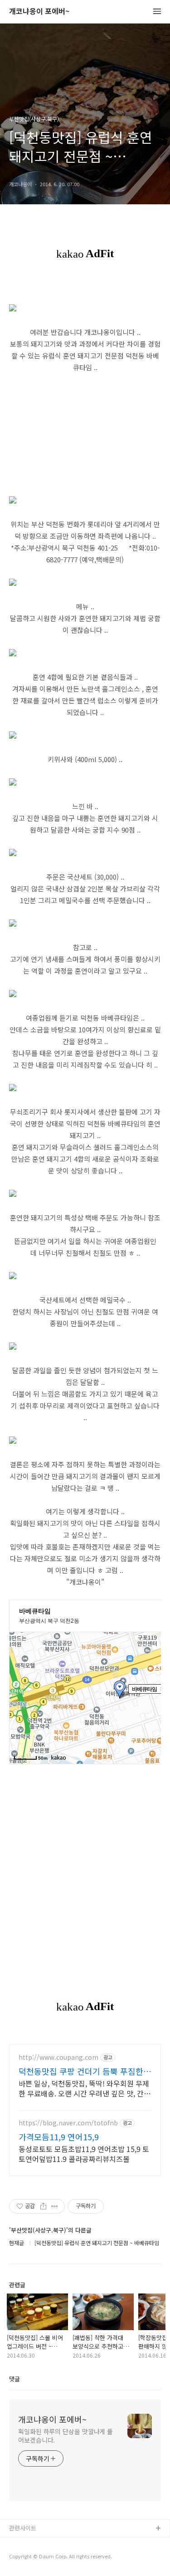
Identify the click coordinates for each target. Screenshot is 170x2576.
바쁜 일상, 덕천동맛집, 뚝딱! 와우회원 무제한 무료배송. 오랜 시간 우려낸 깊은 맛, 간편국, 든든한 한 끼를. (85, 2088)
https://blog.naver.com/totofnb (68, 2123)
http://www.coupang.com (58, 2057)
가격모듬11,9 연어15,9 (59, 2137)
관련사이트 (23, 2528)
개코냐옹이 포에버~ (39, 12)
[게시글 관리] (55, 2206)
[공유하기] (43, 2206)
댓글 (15, 2379)
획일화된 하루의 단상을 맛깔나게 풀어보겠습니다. (66, 2436)
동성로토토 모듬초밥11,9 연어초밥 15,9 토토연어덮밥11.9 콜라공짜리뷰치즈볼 (84, 2154)
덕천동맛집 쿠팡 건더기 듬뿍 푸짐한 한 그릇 (81, 2071)
